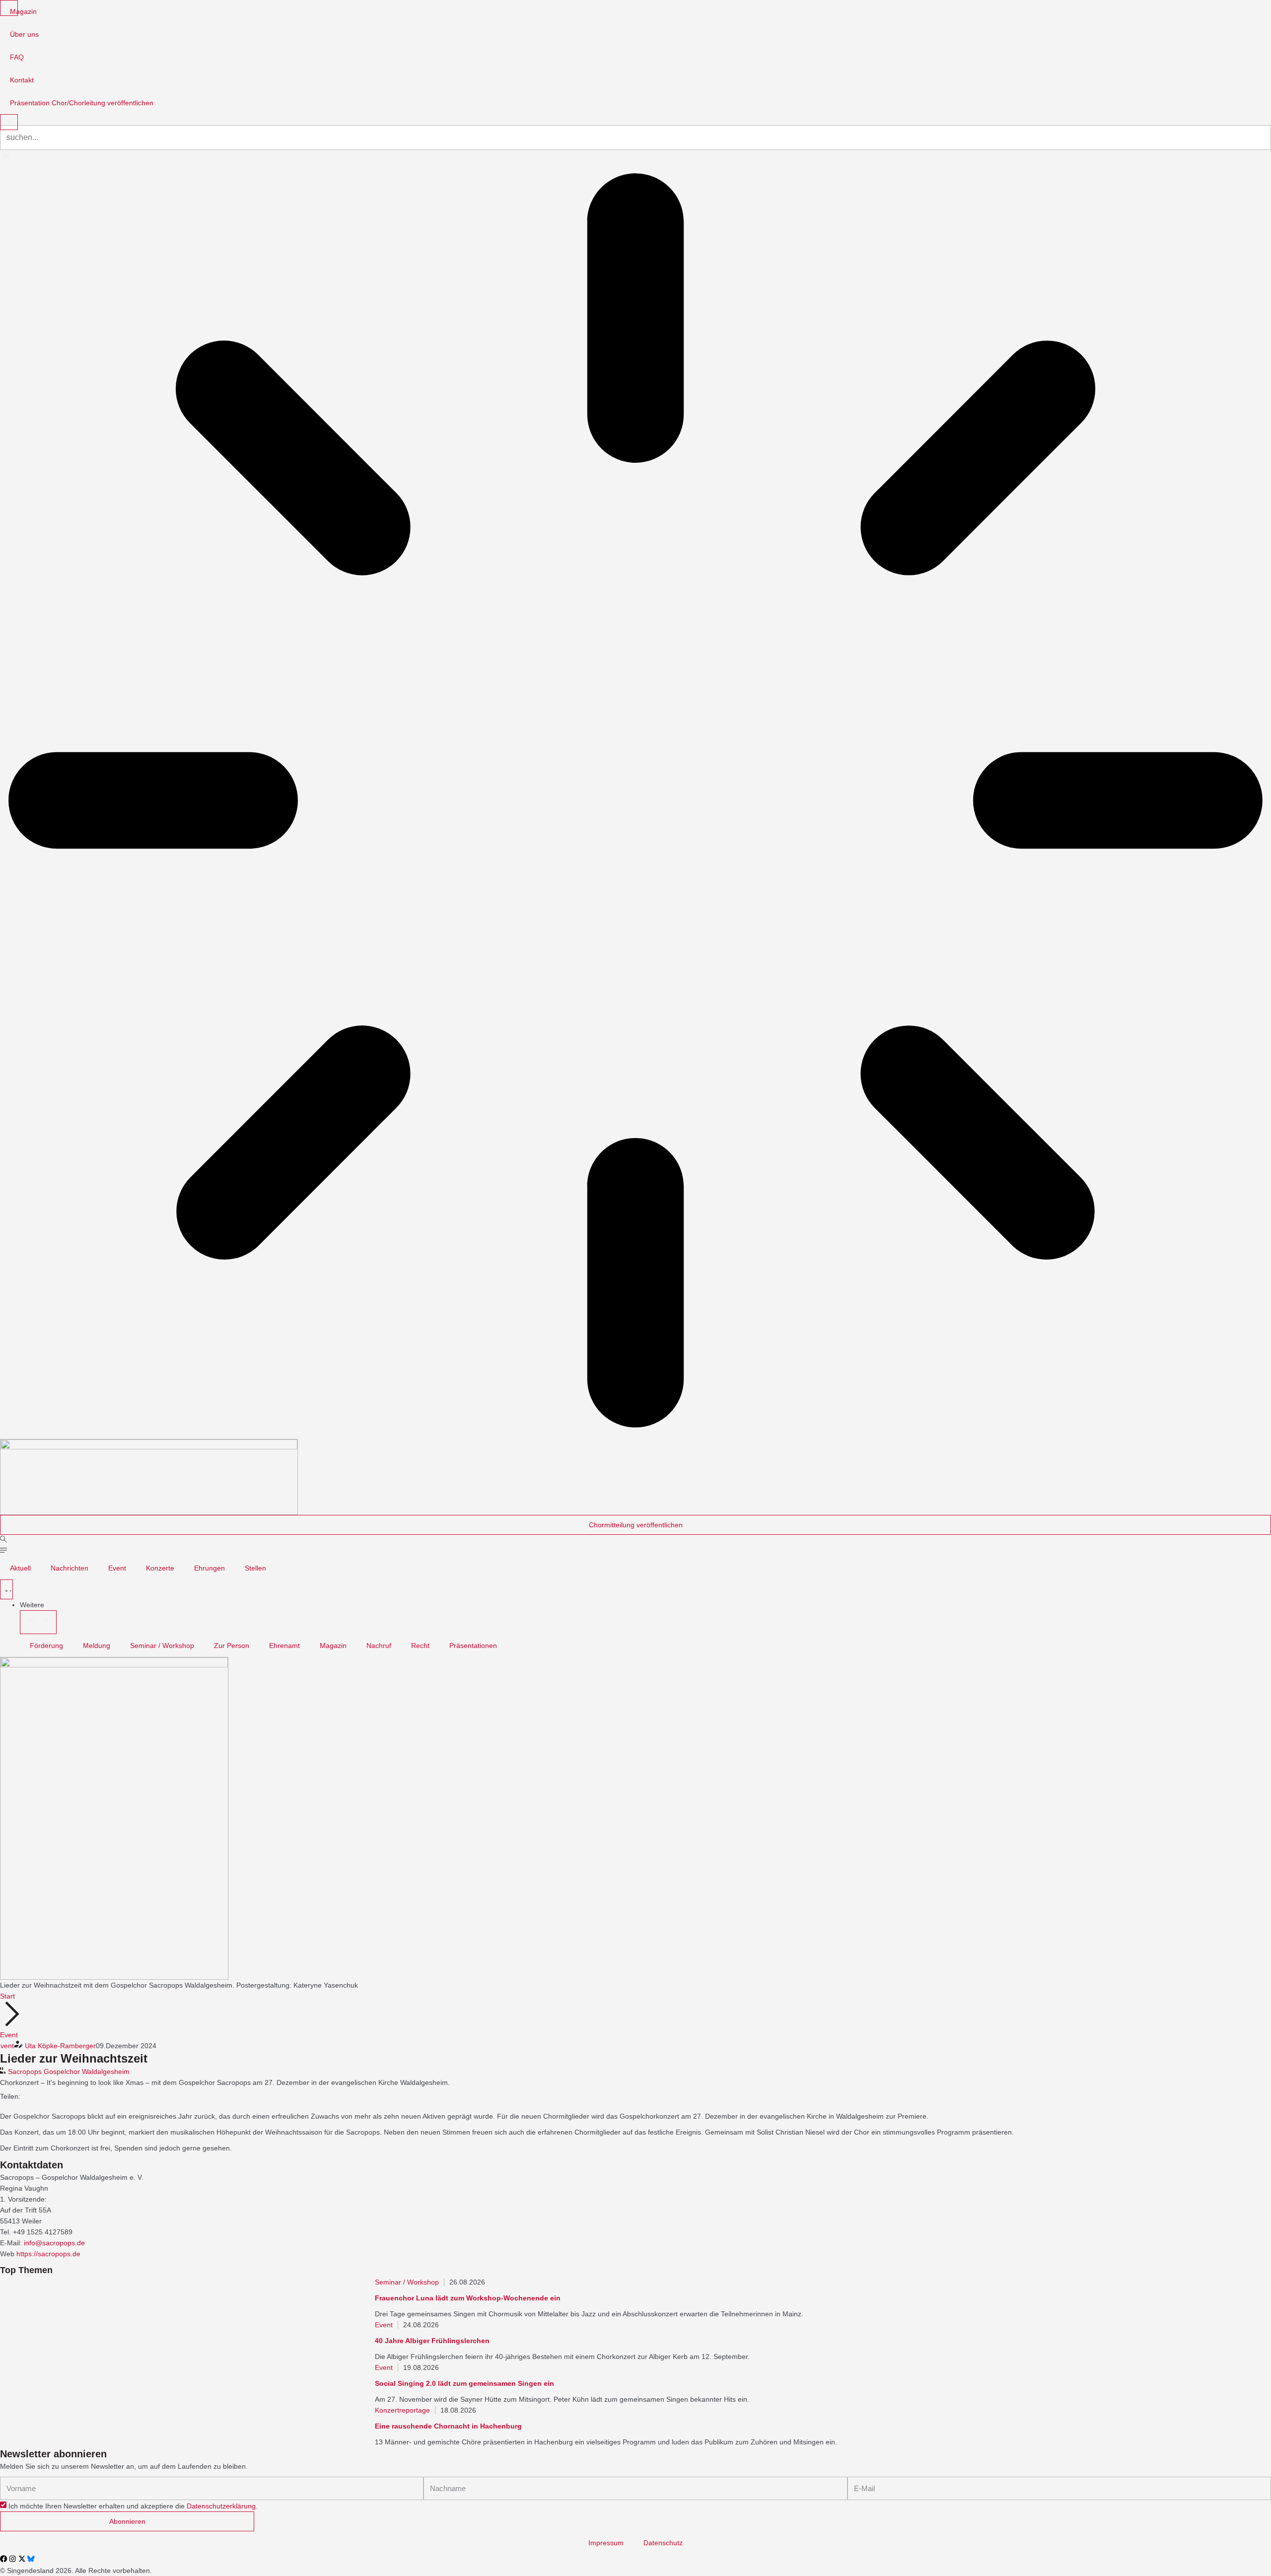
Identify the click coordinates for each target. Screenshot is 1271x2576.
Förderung (46, 1646)
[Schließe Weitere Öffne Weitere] (38, 1622)
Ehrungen (210, 1568)
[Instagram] (12, 2559)
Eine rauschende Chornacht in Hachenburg (448, 2426)
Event (117, 1568)
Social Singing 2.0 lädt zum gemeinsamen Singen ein (464, 2383)
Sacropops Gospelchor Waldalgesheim (69, 2072)
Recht (420, 1646)
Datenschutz (663, 2543)
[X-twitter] (22, 2559)
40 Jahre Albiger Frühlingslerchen (432, 2341)
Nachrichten (70, 1568)
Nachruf (379, 1646)
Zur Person (232, 1646)
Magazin (333, 1646)
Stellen (255, 1568)
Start (7, 1996)
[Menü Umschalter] (6, 1589)
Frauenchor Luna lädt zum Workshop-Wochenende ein (468, 2298)
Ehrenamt (284, 1646)
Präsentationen (473, 1646)
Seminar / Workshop (162, 1646)
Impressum (606, 2543)
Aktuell (20, 1568)
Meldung (97, 1646)
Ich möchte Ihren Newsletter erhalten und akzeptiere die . (133, 2506)
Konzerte (160, 1568)
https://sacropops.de (48, 2254)
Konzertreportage (402, 2410)
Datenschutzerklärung (221, 2506)
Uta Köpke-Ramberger (60, 2046)
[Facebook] (3, 2559)
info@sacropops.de (54, 2243)
